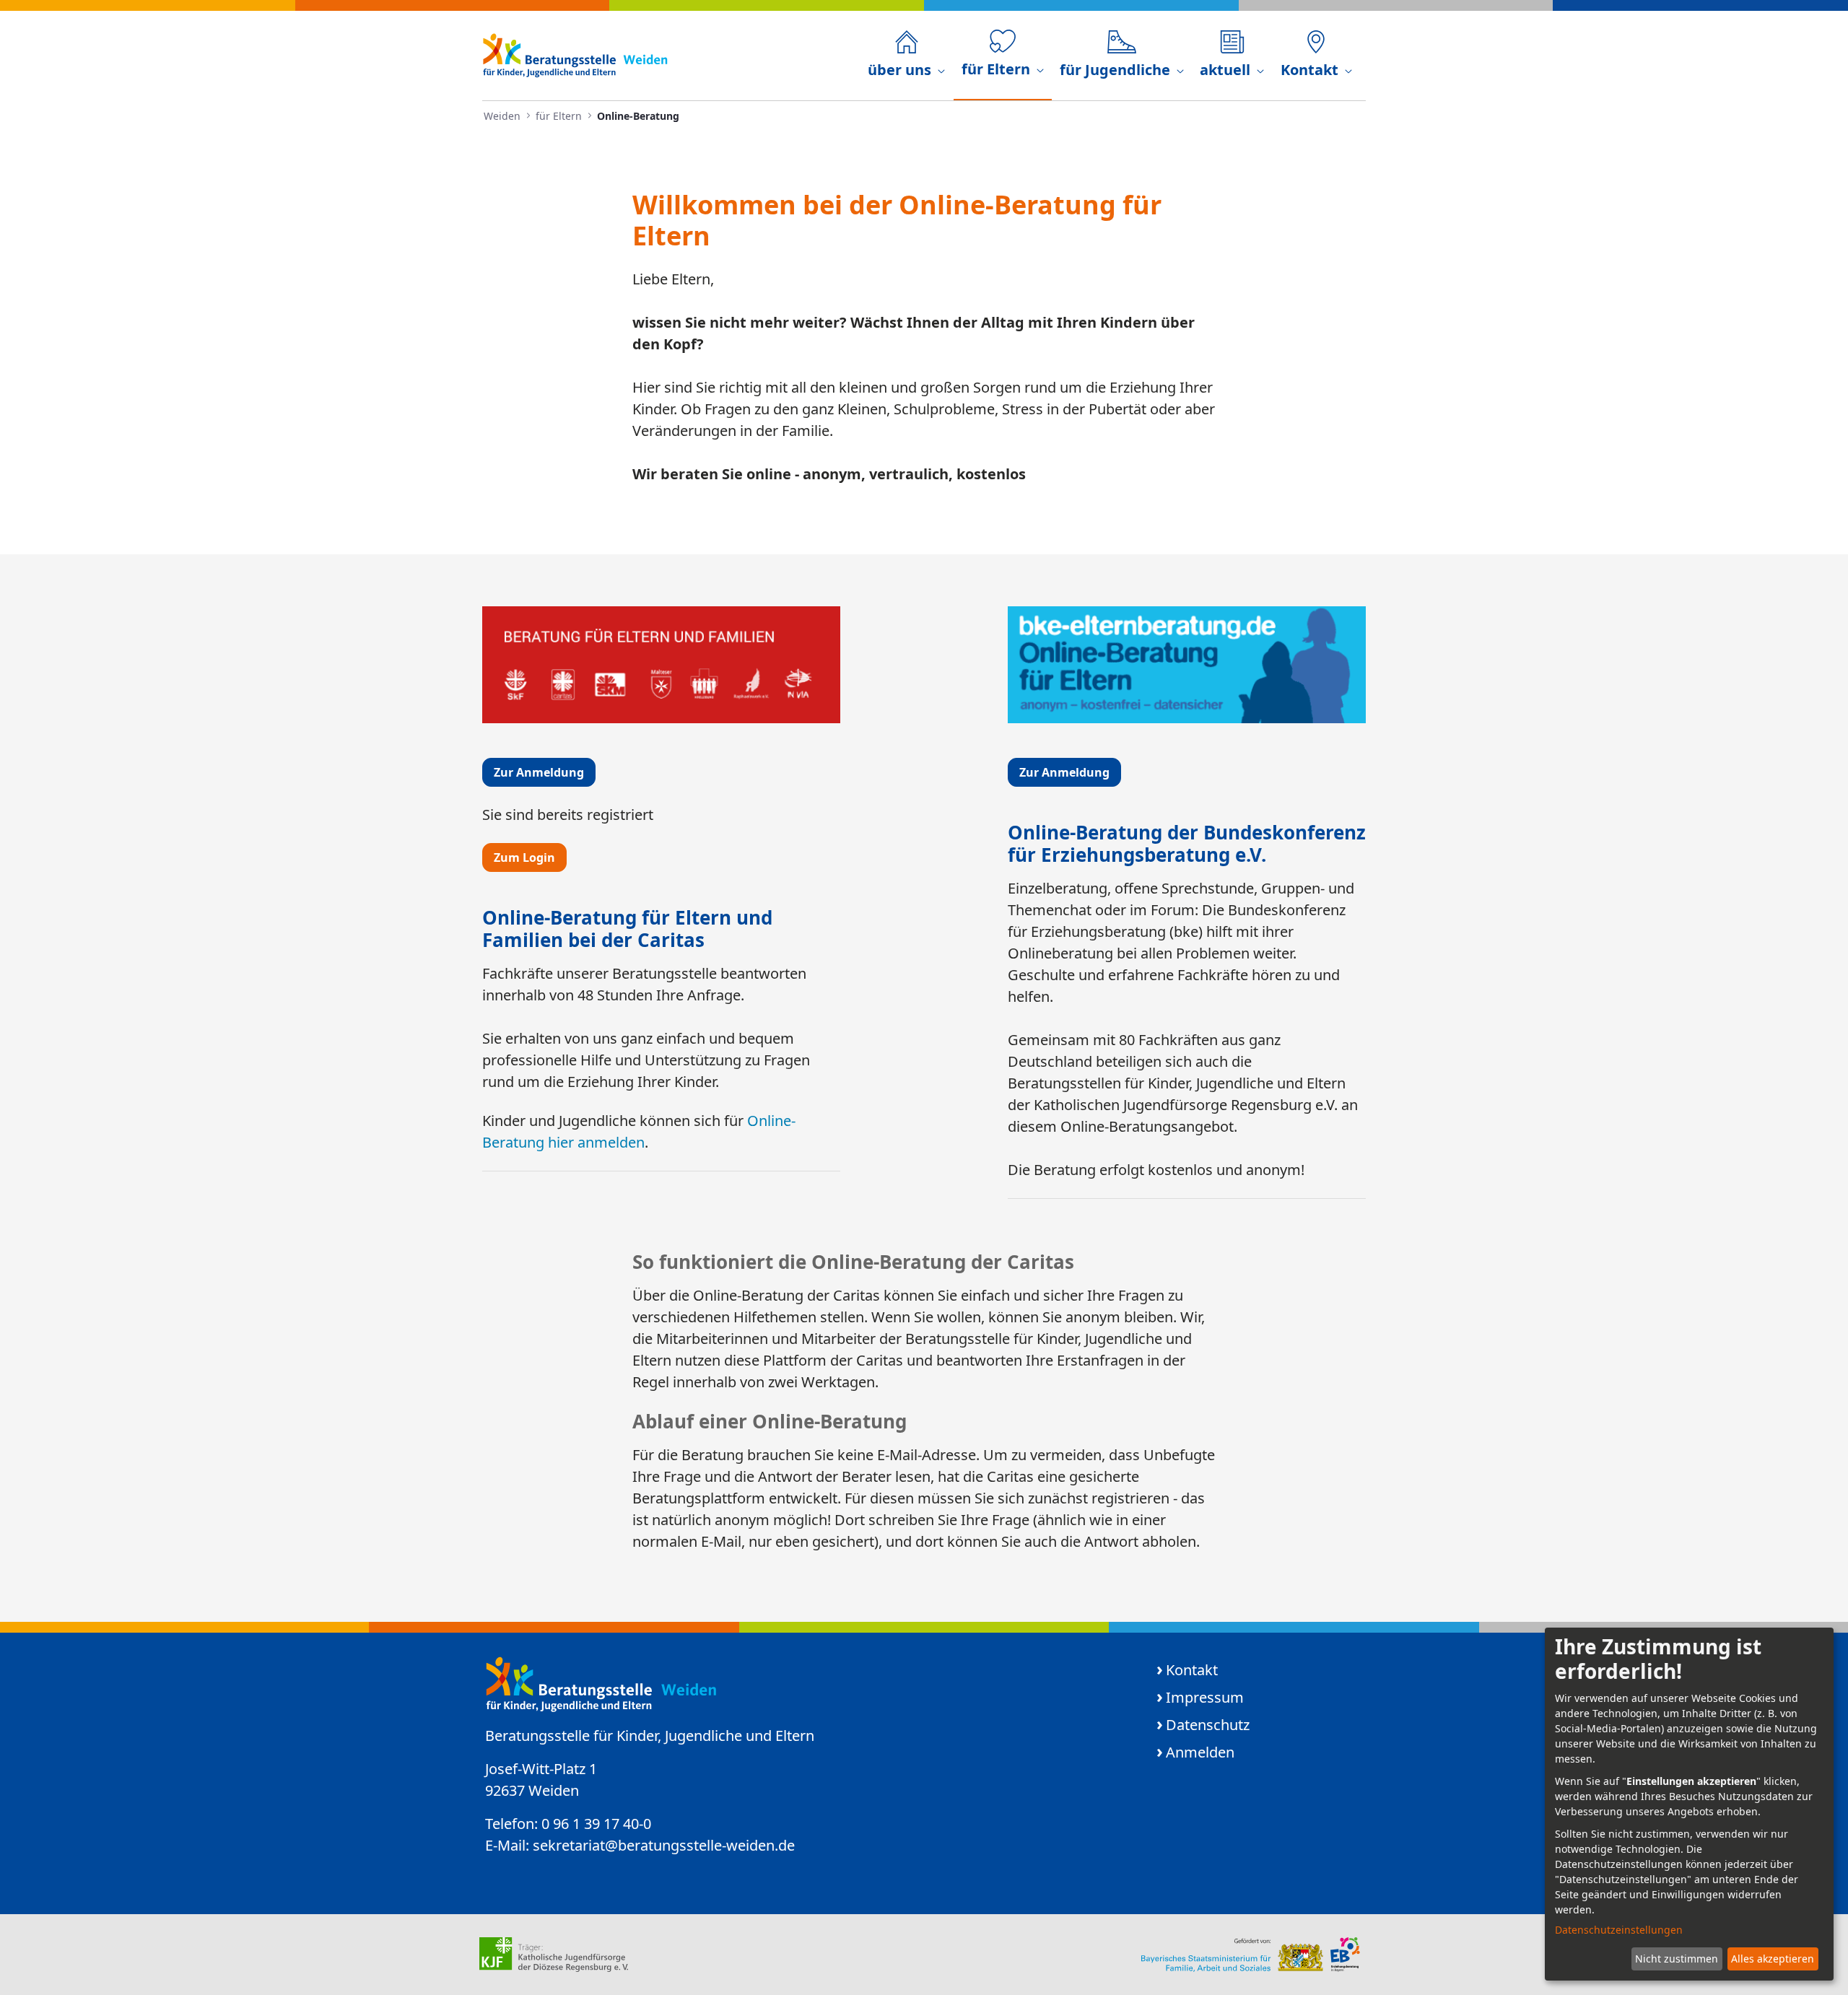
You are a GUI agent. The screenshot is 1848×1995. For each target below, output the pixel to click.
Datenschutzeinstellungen (1619, 1930)
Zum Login (524, 857)
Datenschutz (1208, 1725)
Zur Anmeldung (539, 772)
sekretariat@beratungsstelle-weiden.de (664, 1845)
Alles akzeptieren (1773, 1959)
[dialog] (1689, 1804)
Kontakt (1192, 1670)
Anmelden (1200, 1752)
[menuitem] (906, 56)
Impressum (1205, 1697)
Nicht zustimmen (1677, 1959)
